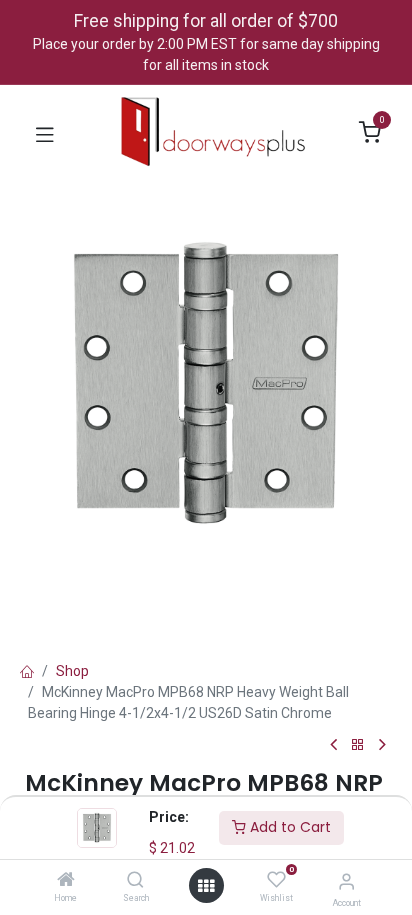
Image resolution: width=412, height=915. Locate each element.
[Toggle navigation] (45, 133)
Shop (72, 671)
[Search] (135, 881)
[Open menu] (206, 886)
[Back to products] (358, 745)
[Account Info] (346, 881)
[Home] (66, 881)
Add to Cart (288, 827)
